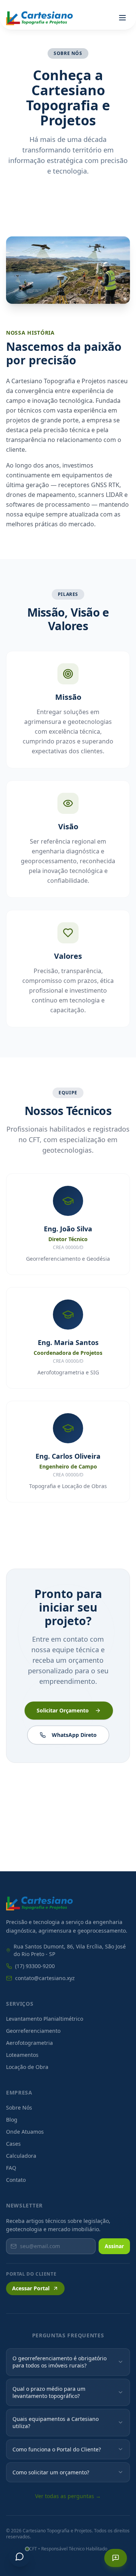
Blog (12, 2120)
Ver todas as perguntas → (68, 2496)
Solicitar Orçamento (63, 1710)
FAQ (11, 2168)
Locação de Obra (27, 2067)
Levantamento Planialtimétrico (45, 2019)
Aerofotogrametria (29, 2043)
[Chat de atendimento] (20, 2556)
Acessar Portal (31, 2288)
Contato (16, 2180)
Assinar (114, 2246)
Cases (13, 2144)
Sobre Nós (19, 2108)
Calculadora (21, 2156)
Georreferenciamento (33, 2031)
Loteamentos (22, 2055)
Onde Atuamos (25, 2132)
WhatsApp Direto (74, 1735)
